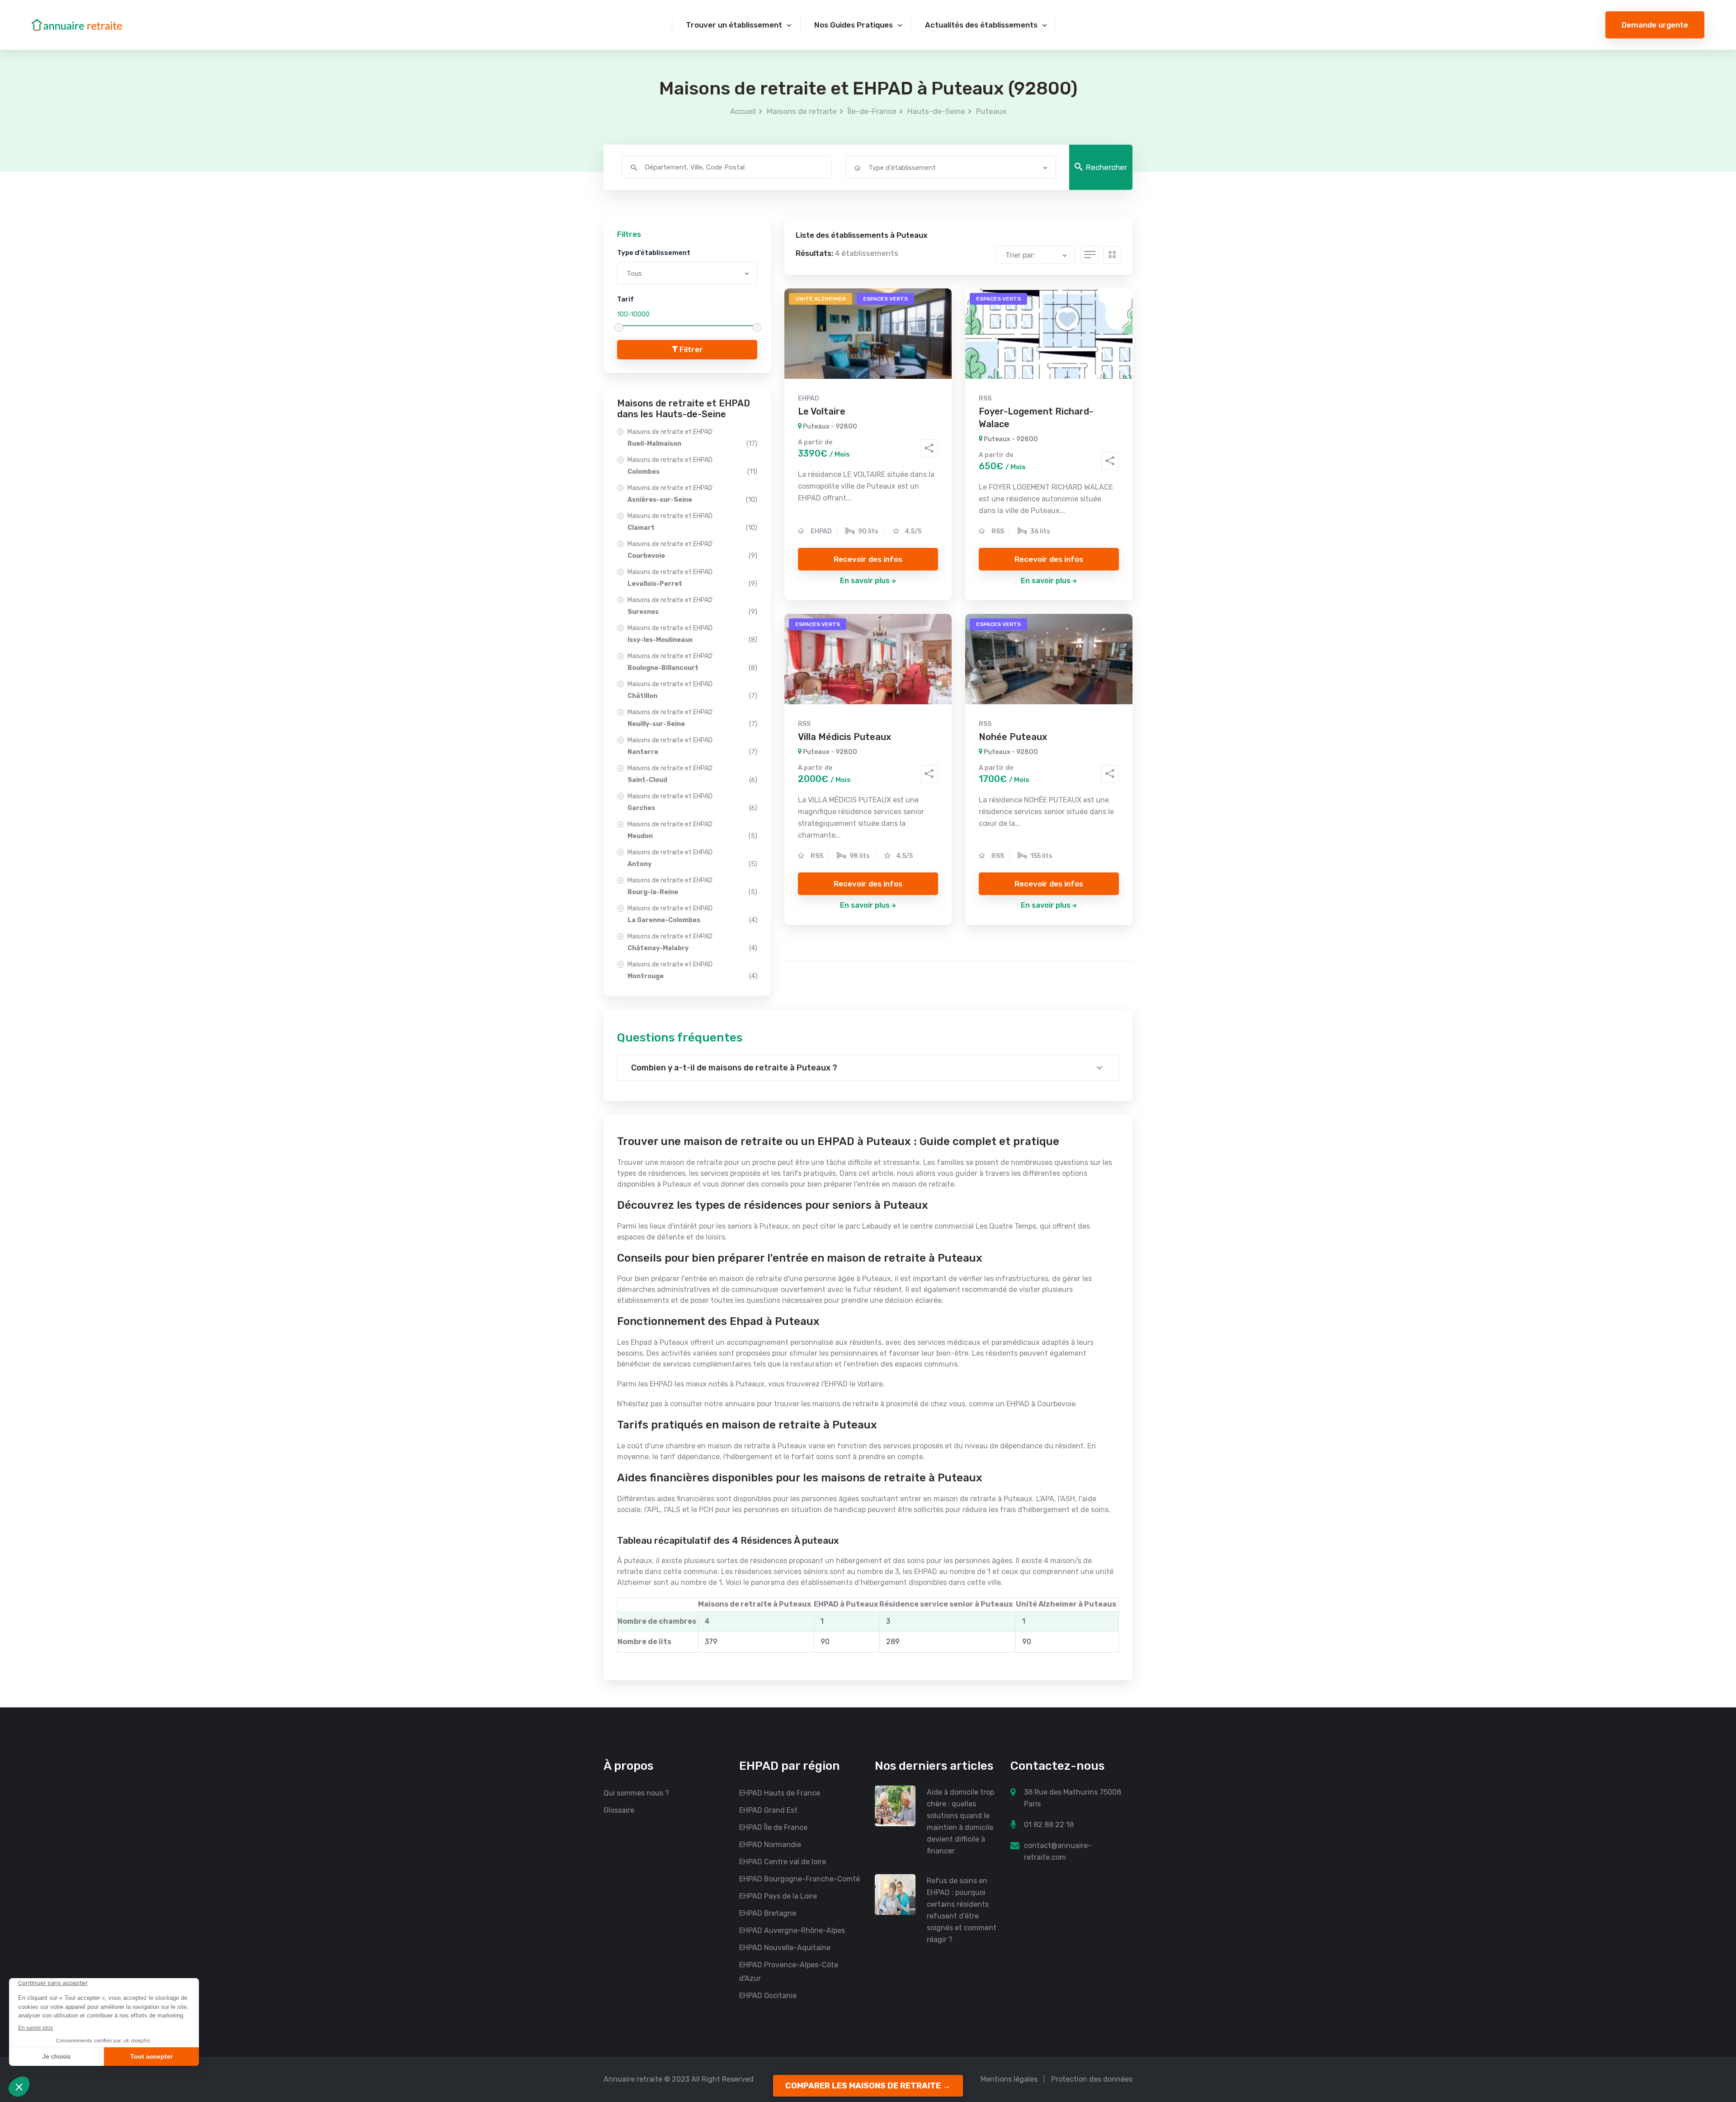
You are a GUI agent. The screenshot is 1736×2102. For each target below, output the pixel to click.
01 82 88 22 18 (1049, 1825)
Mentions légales (1009, 2079)
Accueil (743, 111)
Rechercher (1106, 167)
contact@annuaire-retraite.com (1058, 1851)
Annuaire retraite (633, 2079)
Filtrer (690, 349)
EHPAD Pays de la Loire (778, 1896)
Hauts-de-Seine (936, 111)
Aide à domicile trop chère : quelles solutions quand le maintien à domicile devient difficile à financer (960, 1822)
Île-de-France (872, 111)
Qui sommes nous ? (636, 1793)
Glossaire (619, 1810)
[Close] (1714, 2010)
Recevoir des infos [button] (868, 559)
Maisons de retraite (802, 111)
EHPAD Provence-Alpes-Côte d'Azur (789, 1972)
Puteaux (991, 111)
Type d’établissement (654, 253)
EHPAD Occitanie (768, 1996)
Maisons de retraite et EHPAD (692, 438)
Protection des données (1092, 2079)
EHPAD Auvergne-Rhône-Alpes (792, 1930)
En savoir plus (865, 581)
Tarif (625, 299)
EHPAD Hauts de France (780, 1793)
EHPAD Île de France (773, 1827)
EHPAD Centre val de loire (783, 1862)
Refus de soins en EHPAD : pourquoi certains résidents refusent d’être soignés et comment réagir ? (962, 1910)
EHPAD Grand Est (768, 1810)
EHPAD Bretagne (768, 1913)
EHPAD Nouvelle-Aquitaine (785, 1948)
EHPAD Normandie (770, 1845)
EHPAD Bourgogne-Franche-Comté (800, 1879)
